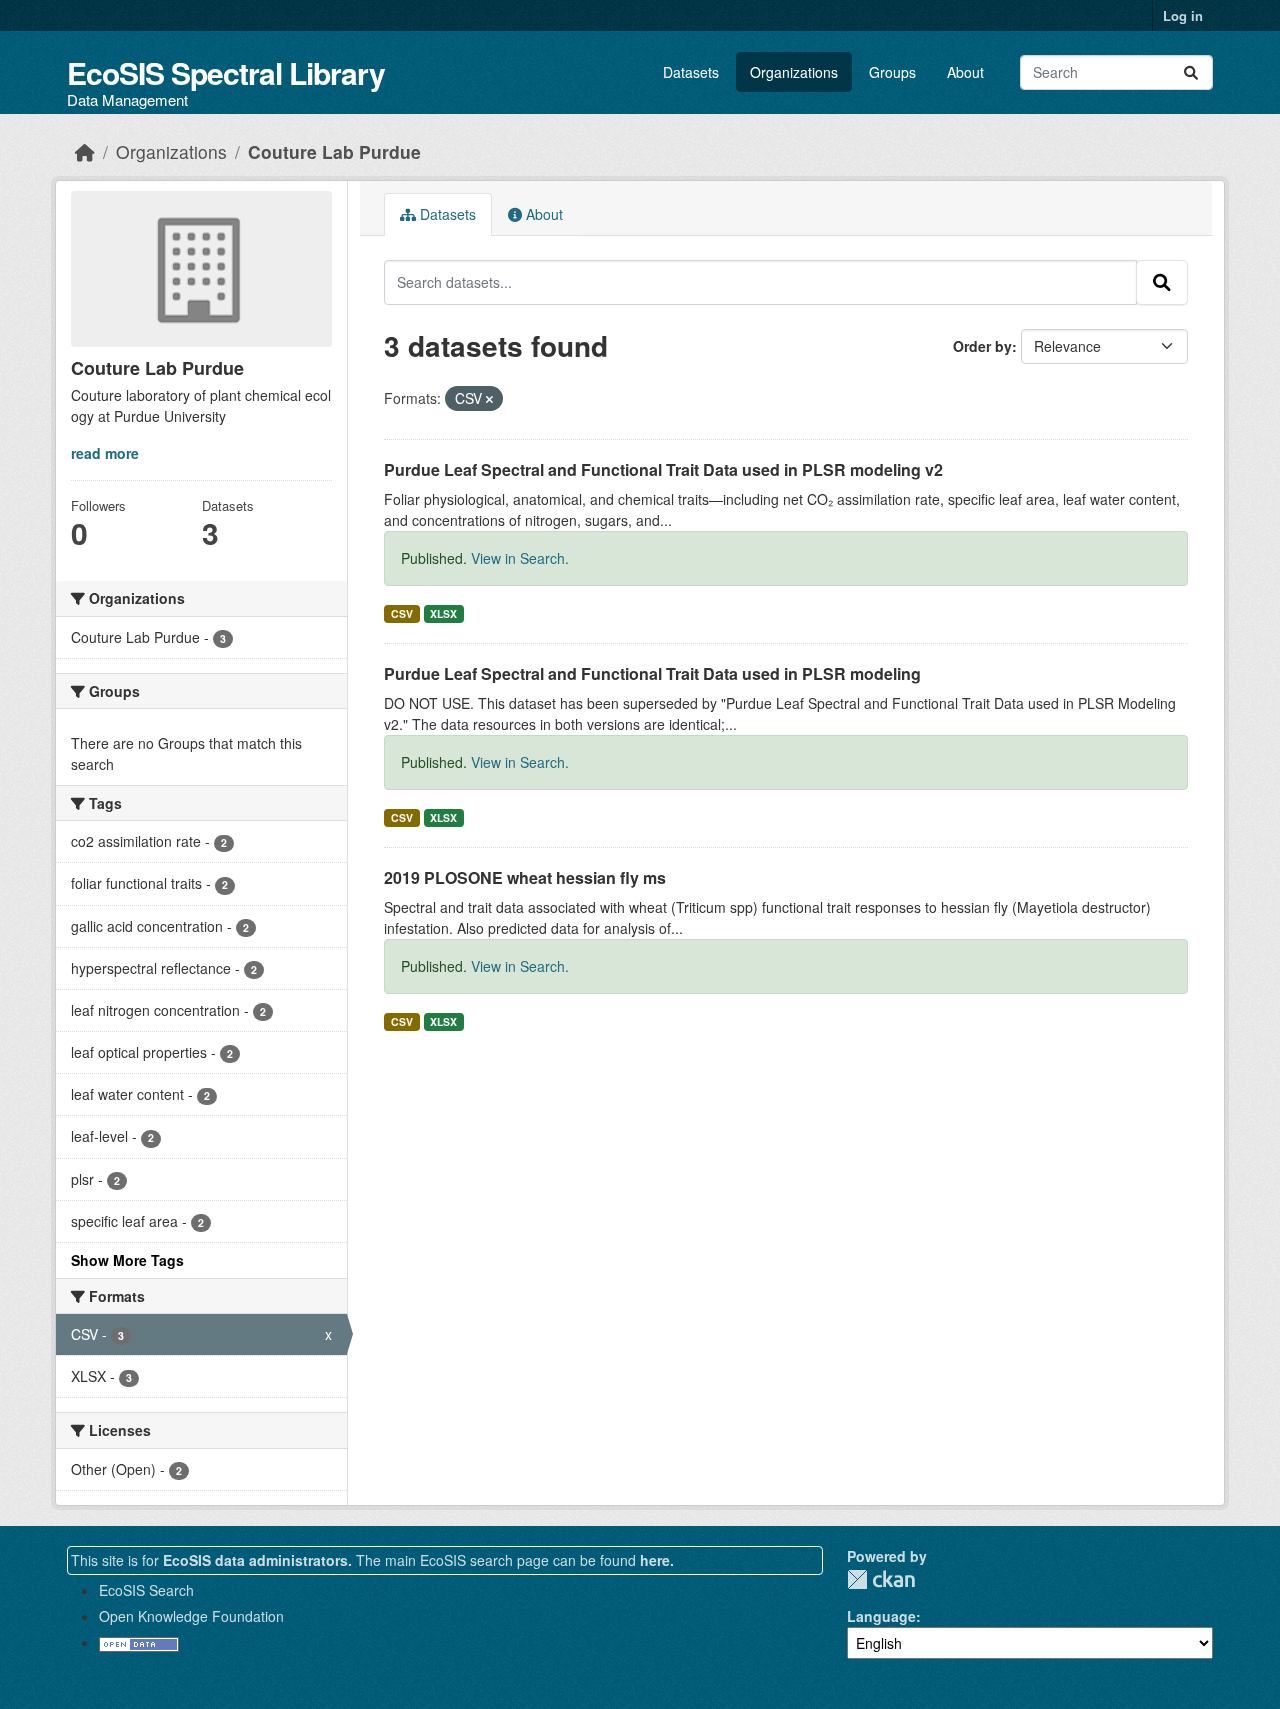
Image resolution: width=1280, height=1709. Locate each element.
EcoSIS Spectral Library (226, 72)
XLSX (443, 613)
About (965, 72)
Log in (1183, 15)
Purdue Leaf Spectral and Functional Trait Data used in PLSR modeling (652, 673)
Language (881, 1616)
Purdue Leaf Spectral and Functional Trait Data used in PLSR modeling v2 (663, 469)
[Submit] (1191, 72)
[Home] (85, 151)
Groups (892, 72)
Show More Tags (127, 1260)
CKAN (881, 1579)
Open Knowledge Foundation (191, 1616)
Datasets (691, 72)
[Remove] (489, 399)
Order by (982, 346)
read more (105, 453)
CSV (402, 613)
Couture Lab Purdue (334, 151)
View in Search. (520, 558)
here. (657, 1560)
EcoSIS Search (146, 1590)
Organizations (794, 72)
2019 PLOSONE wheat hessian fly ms (525, 877)
